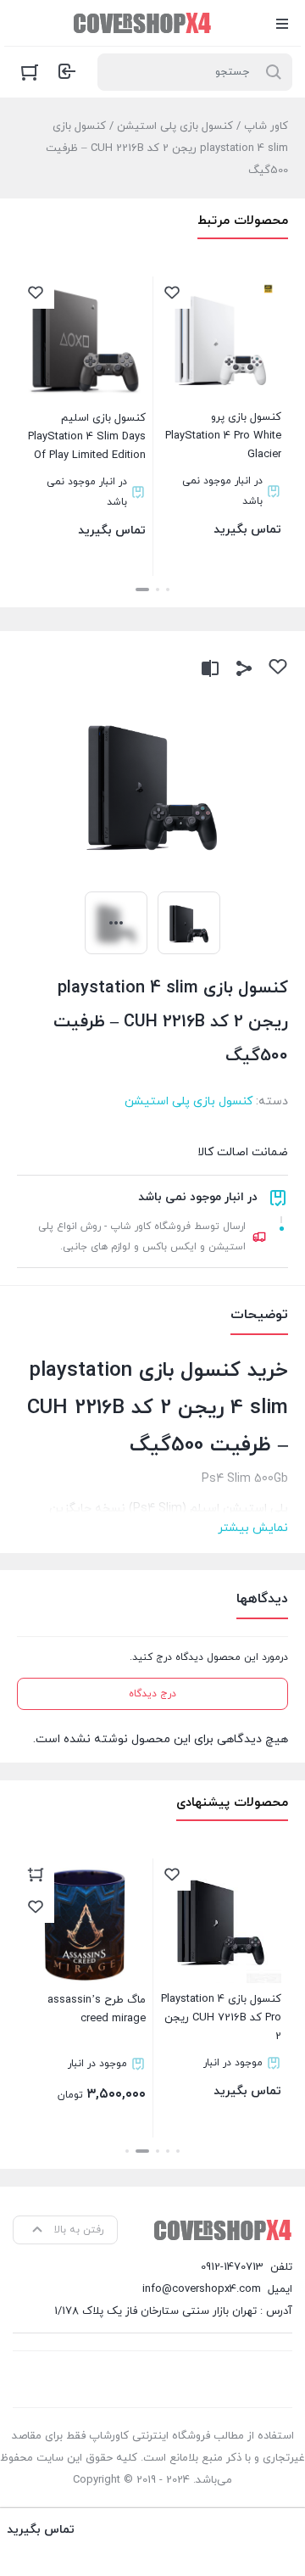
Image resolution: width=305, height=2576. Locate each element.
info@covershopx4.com (202, 2289)
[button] (168, 590)
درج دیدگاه (152, 1694)
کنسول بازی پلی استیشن (175, 126)
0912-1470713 (232, 2267)
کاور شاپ (266, 126)
